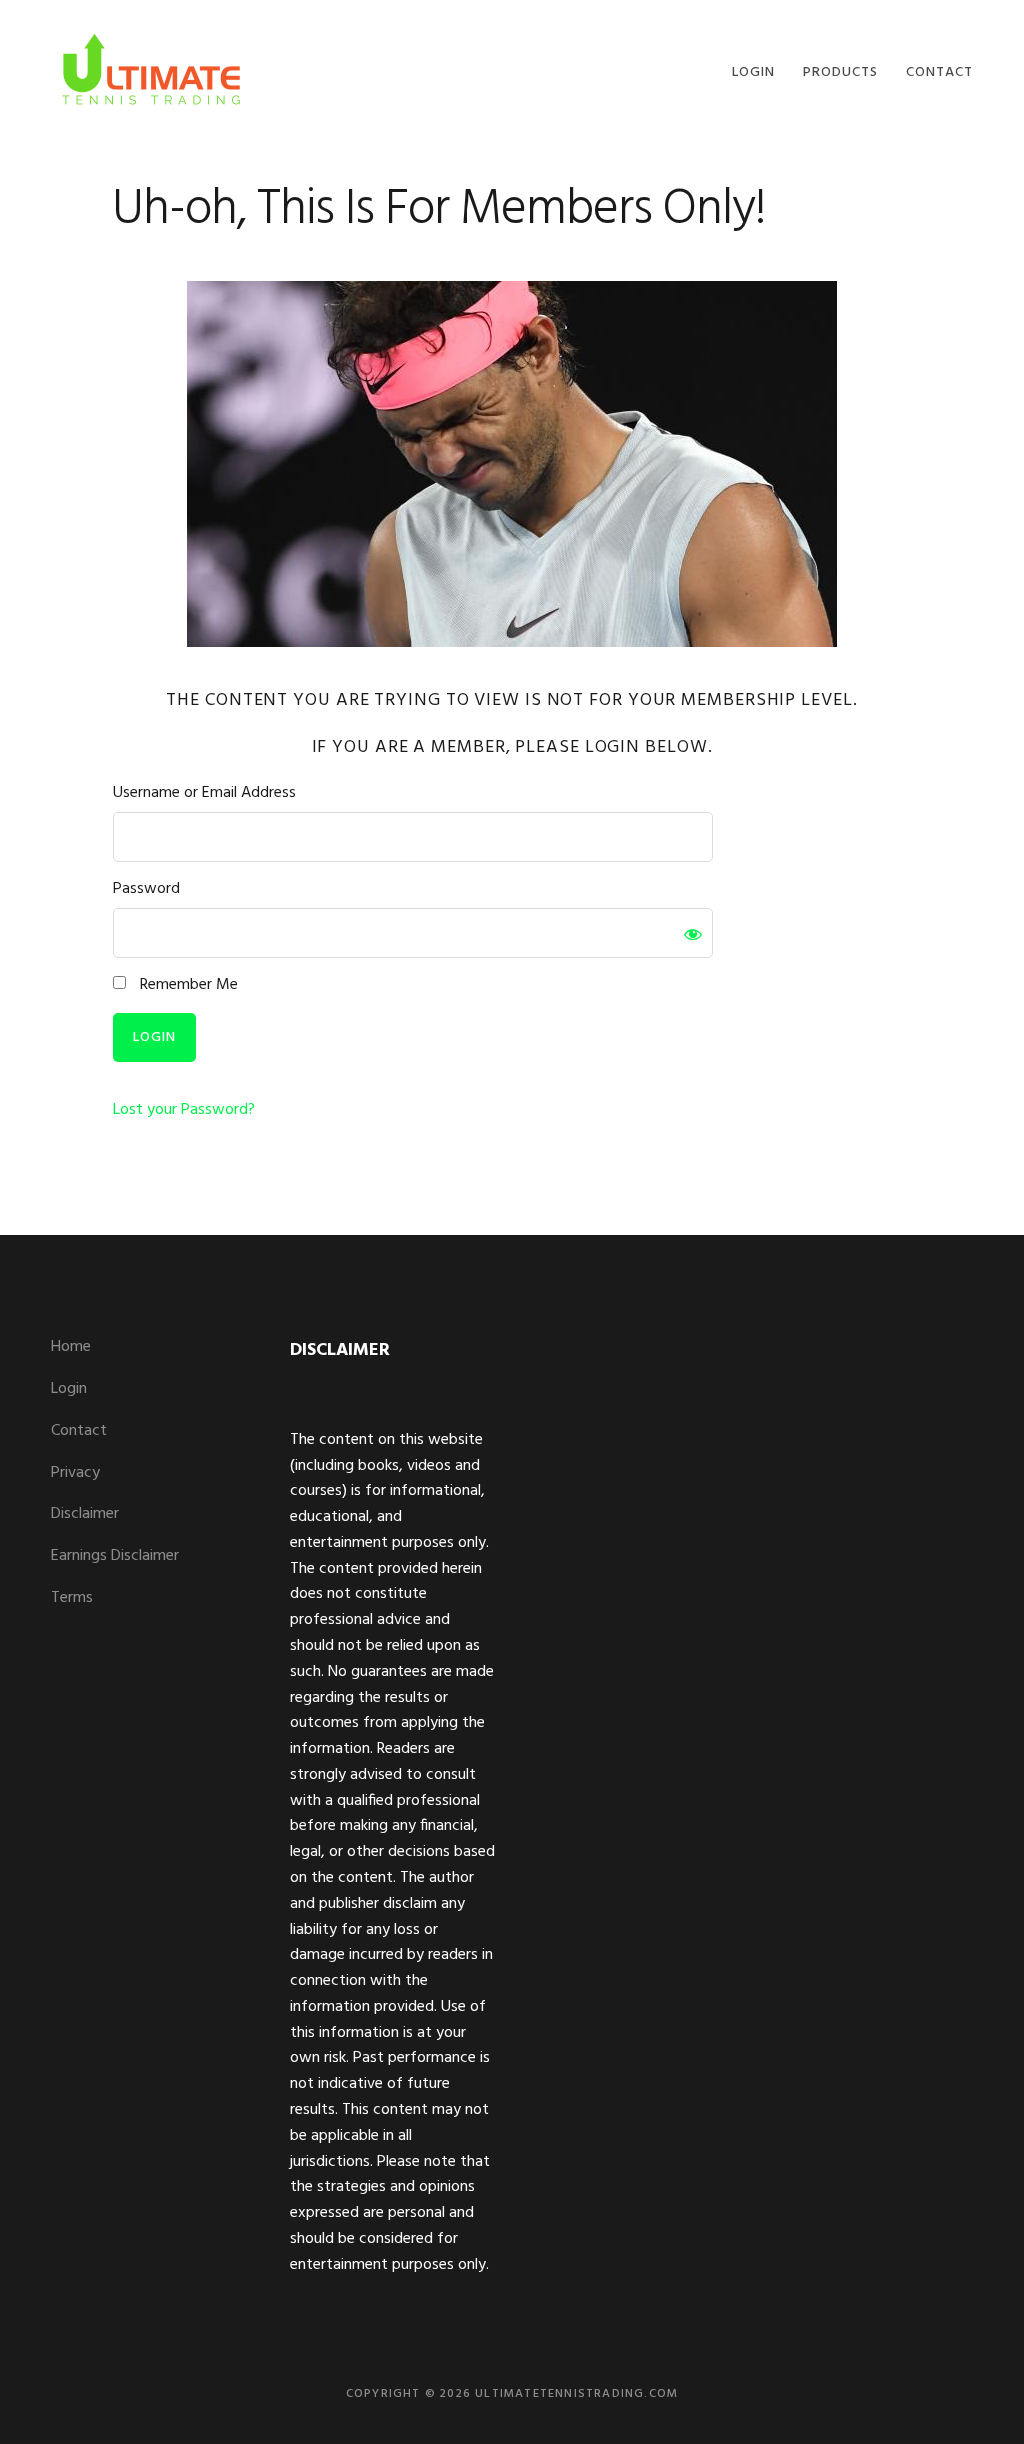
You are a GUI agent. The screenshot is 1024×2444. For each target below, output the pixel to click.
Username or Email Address (204, 793)
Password (146, 889)
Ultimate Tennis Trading (151, 67)
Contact (79, 1431)
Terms (72, 1598)
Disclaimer (85, 1514)
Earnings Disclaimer (115, 1556)
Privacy (75, 1473)
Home (71, 1347)
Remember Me (187, 985)
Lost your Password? (184, 1110)
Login (69, 1389)
